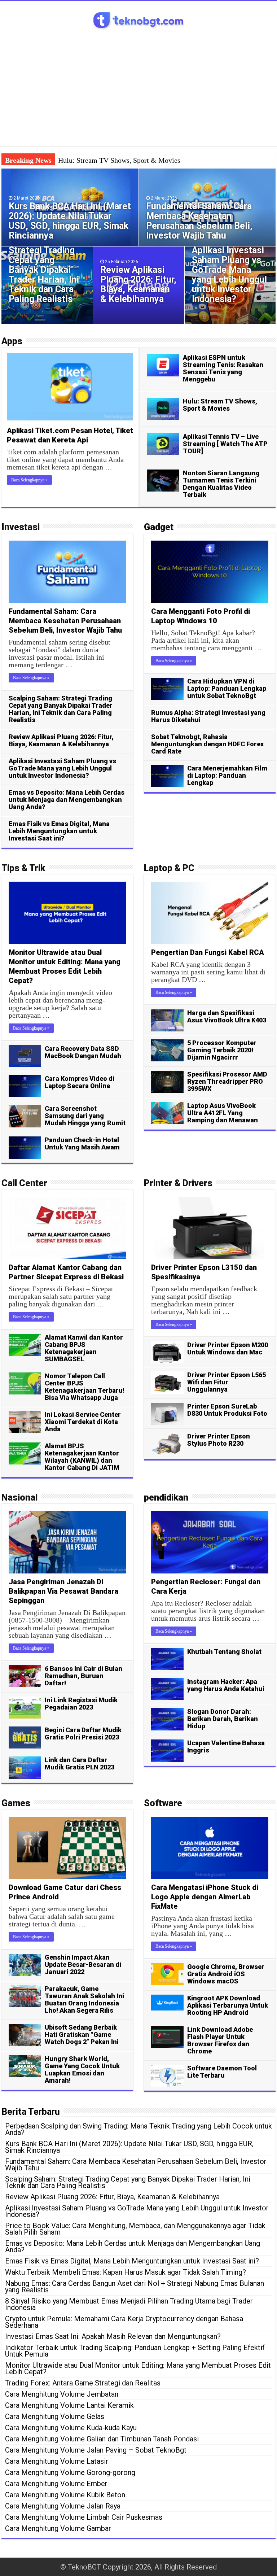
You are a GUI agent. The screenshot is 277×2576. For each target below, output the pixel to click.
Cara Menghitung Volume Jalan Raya (63, 2506)
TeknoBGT (84, 2567)
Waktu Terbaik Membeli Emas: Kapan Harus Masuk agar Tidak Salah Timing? (126, 2272)
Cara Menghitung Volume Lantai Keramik (69, 2405)
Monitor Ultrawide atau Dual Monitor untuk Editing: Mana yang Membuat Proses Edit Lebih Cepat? (138, 2368)
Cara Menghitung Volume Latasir (57, 2461)
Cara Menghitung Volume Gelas (55, 2416)
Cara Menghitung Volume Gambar (58, 2528)
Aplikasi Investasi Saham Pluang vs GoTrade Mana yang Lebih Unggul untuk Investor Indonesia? (229, 275)
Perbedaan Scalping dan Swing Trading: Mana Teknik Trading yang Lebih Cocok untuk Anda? (138, 2129)
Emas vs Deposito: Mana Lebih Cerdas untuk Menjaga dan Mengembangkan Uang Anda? (133, 2247)
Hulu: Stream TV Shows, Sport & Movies (119, 160)
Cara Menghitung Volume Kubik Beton (65, 2495)
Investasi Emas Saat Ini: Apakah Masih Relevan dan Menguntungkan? (113, 2336)
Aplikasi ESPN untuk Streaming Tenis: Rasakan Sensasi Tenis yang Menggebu (223, 368)
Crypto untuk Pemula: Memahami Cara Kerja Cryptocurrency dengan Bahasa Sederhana (124, 2322)
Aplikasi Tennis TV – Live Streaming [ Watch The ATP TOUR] (225, 444)
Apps (12, 341)
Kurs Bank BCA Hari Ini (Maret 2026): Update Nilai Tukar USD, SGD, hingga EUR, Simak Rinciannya (70, 221)
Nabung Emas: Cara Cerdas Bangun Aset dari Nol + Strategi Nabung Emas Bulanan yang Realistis (135, 2287)
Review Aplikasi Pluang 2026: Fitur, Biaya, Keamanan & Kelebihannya (138, 284)
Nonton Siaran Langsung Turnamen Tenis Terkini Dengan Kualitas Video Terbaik (221, 484)
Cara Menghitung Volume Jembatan (62, 2394)
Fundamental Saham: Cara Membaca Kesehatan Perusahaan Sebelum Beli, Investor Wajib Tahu (199, 221)
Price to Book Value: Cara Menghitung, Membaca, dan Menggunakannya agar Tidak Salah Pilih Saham (135, 2229)
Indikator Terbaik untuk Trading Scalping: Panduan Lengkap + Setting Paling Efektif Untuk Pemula (135, 2351)
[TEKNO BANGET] (138, 19)
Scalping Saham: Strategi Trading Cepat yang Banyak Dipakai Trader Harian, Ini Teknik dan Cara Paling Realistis (44, 270)
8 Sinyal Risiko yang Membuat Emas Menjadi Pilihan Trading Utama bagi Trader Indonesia (129, 2304)
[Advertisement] (138, 85)
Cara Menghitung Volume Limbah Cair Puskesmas (84, 2517)
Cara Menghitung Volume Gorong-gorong (70, 2472)
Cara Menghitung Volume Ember (56, 2484)
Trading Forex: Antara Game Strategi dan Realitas (83, 2383)
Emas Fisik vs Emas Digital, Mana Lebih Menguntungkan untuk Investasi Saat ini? (132, 2261)
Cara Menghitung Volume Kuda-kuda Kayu (71, 2428)
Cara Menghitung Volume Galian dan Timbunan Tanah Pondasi (102, 2439)
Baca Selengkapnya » (29, 480)
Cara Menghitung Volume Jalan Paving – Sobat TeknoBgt (96, 2450)
